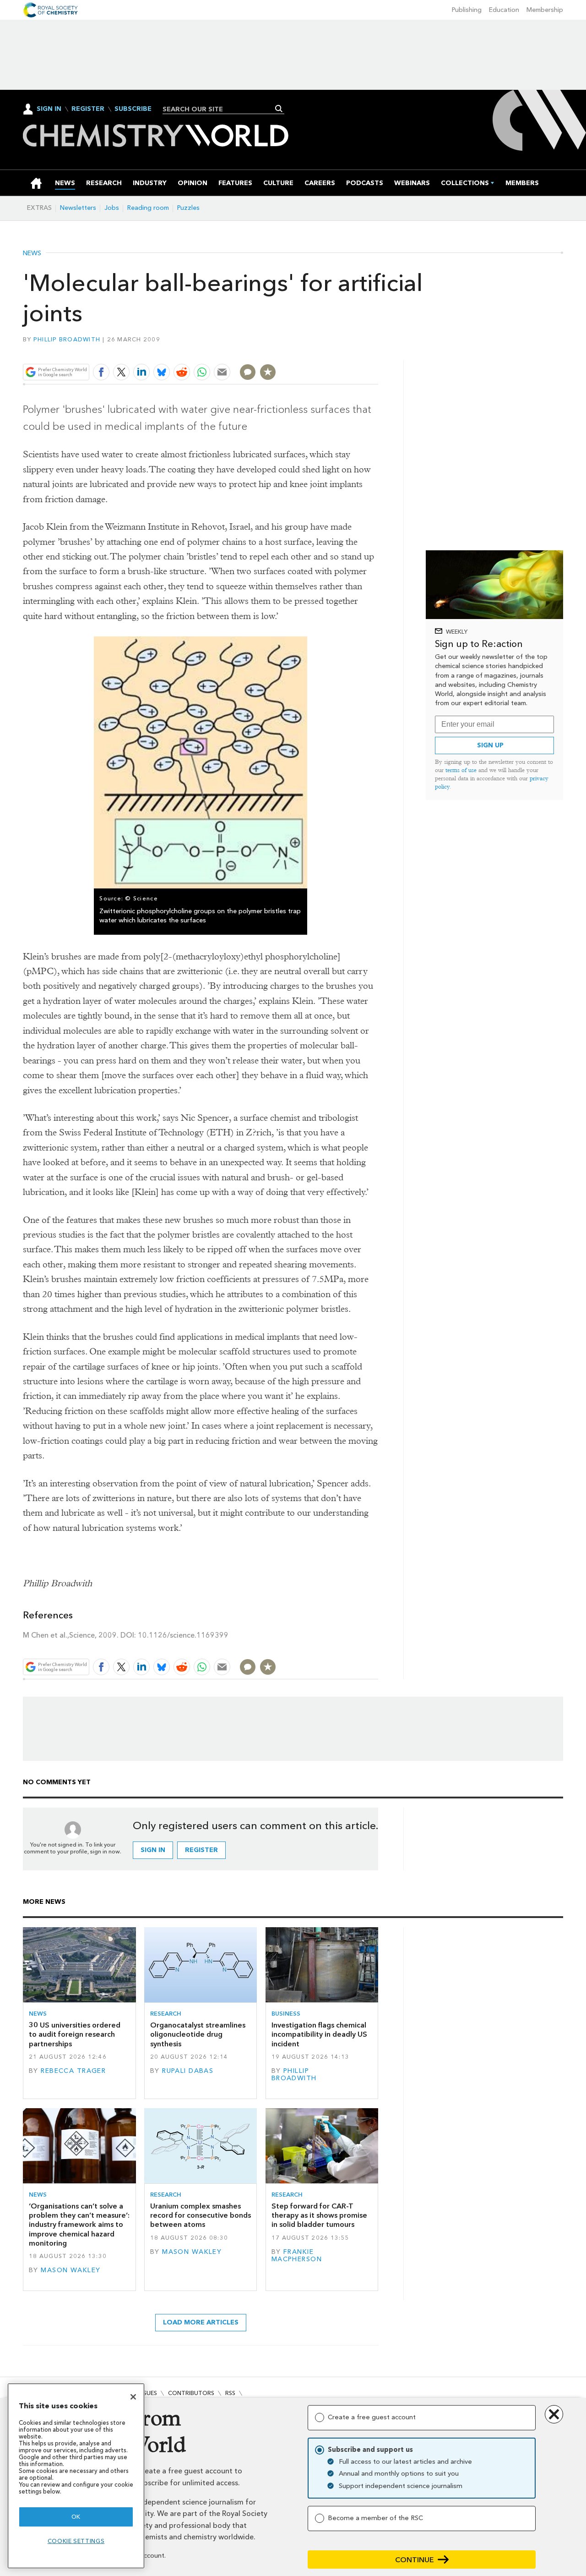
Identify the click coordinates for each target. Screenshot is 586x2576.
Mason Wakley (71, 2270)
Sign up (490, 745)
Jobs (112, 208)
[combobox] (220, 109)
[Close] (133, 2397)
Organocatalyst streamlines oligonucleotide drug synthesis (198, 2034)
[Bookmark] (268, 372)
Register (88, 109)
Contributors (191, 2393)
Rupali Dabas (188, 2071)
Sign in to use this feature (334, 351)
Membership (545, 10)
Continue (415, 2560)
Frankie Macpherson (297, 2255)
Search (279, 109)
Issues (148, 2393)
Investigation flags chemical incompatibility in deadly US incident (319, 2034)
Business (286, 2014)
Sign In (49, 109)
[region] (76, 2476)
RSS (230, 2393)
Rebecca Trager (73, 2071)
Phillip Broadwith (67, 339)
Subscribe (133, 109)
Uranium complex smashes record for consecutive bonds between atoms (201, 2215)
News (32, 253)
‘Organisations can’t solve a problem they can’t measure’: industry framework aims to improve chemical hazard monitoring (79, 2225)
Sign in (153, 1850)
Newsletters (78, 208)
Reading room (148, 208)
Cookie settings (76, 2541)
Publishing (467, 10)
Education (504, 10)
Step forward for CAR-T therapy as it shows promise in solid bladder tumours (319, 2215)
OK (76, 2517)
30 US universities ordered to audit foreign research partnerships (75, 2034)
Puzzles (188, 208)
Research (166, 2014)
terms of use (461, 770)
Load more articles (201, 2322)
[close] (377, 351)
